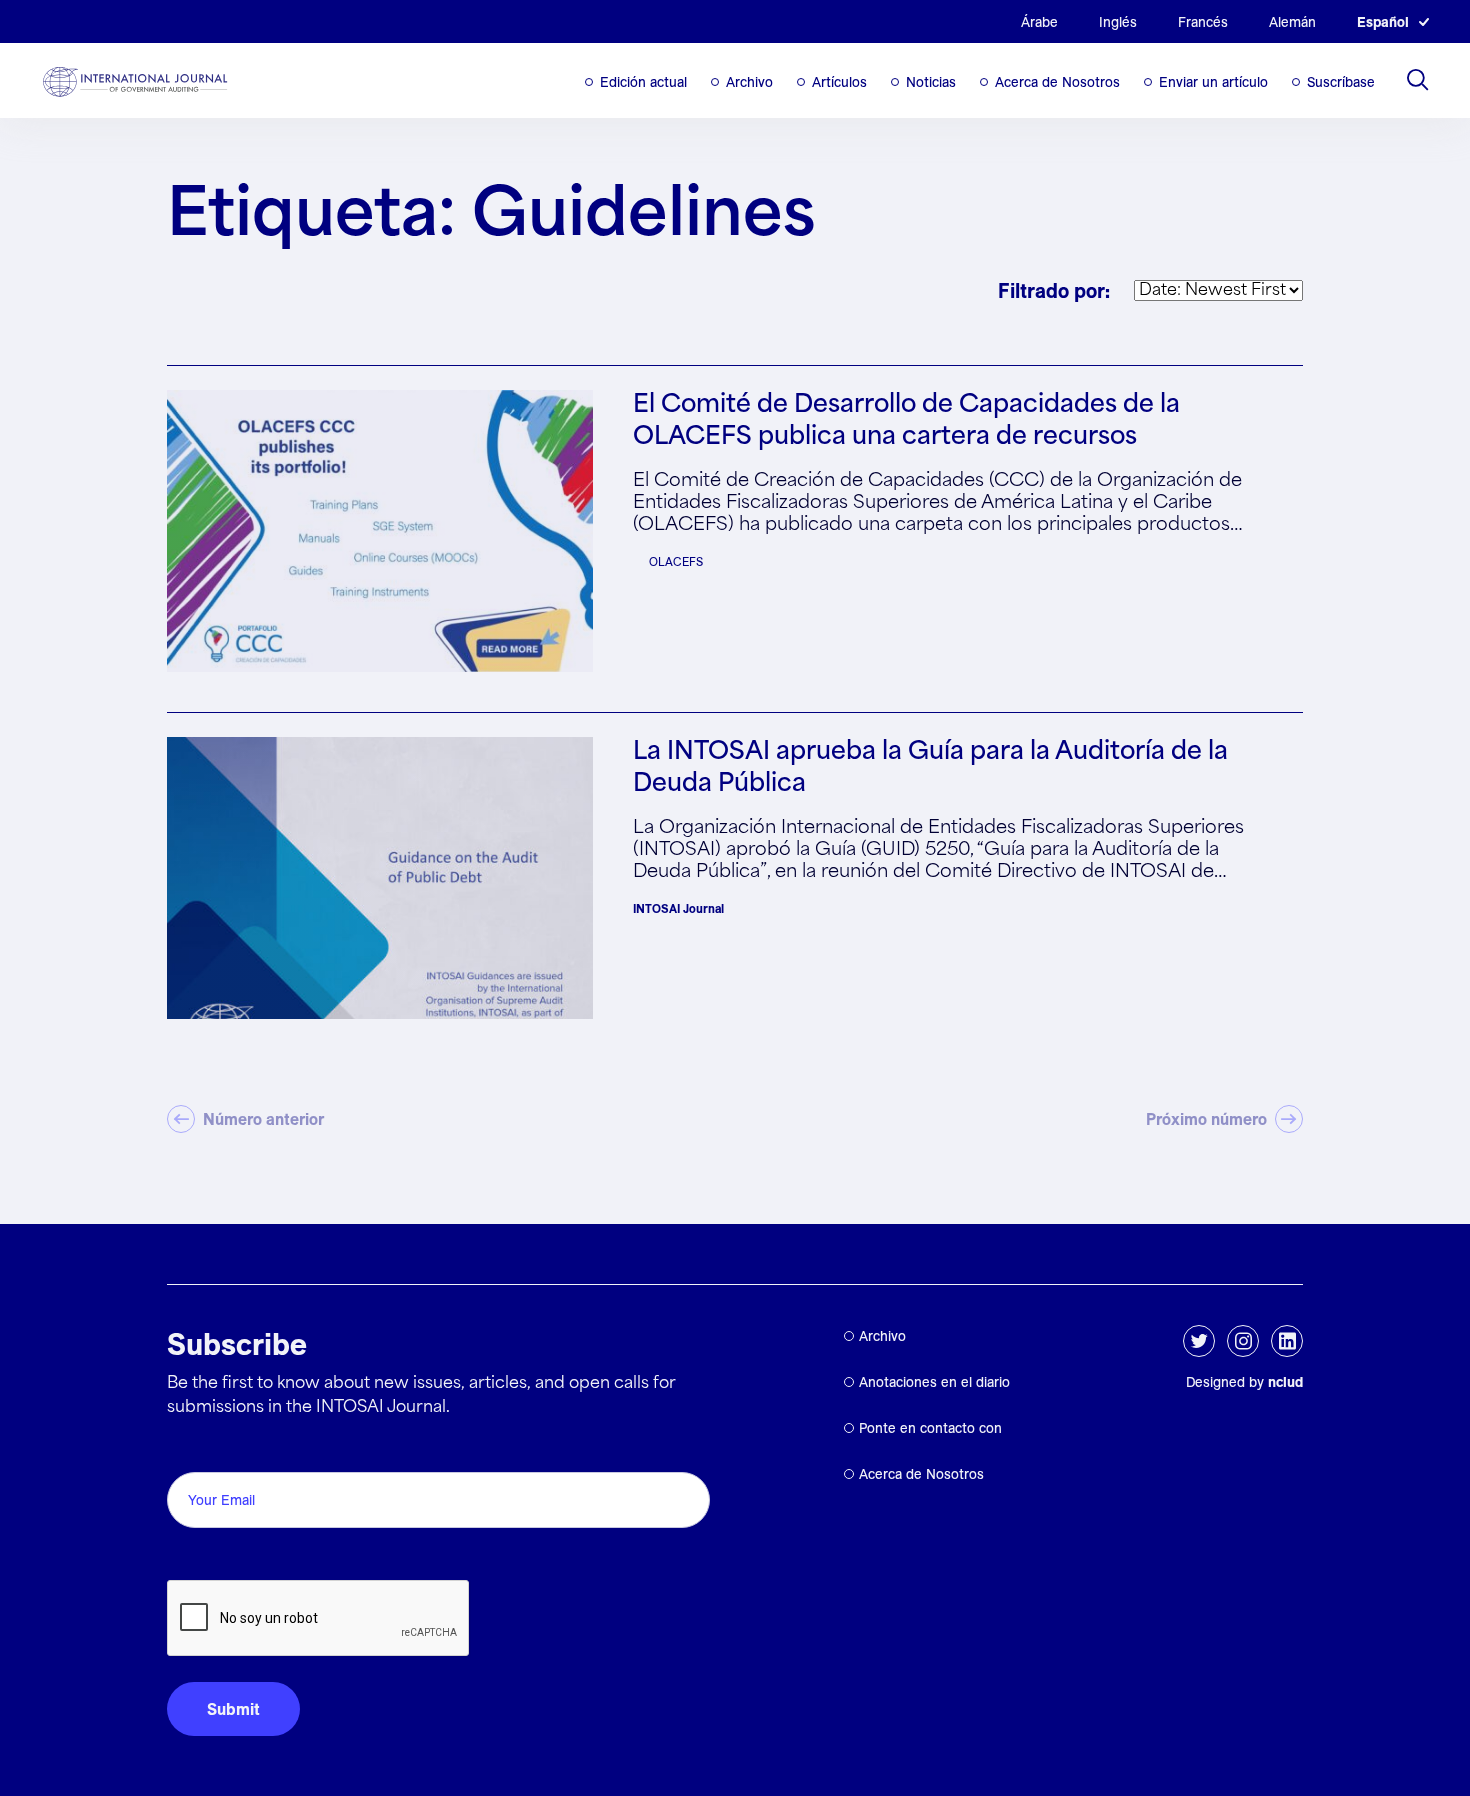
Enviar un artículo (1213, 82)
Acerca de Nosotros (1057, 82)
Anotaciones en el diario (934, 1382)
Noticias (931, 82)
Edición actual (643, 82)
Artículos (839, 82)
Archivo (749, 82)
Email (192, 1449)
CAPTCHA (214, 1557)
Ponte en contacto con (930, 1428)
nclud (1285, 1382)
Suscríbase (1341, 82)
